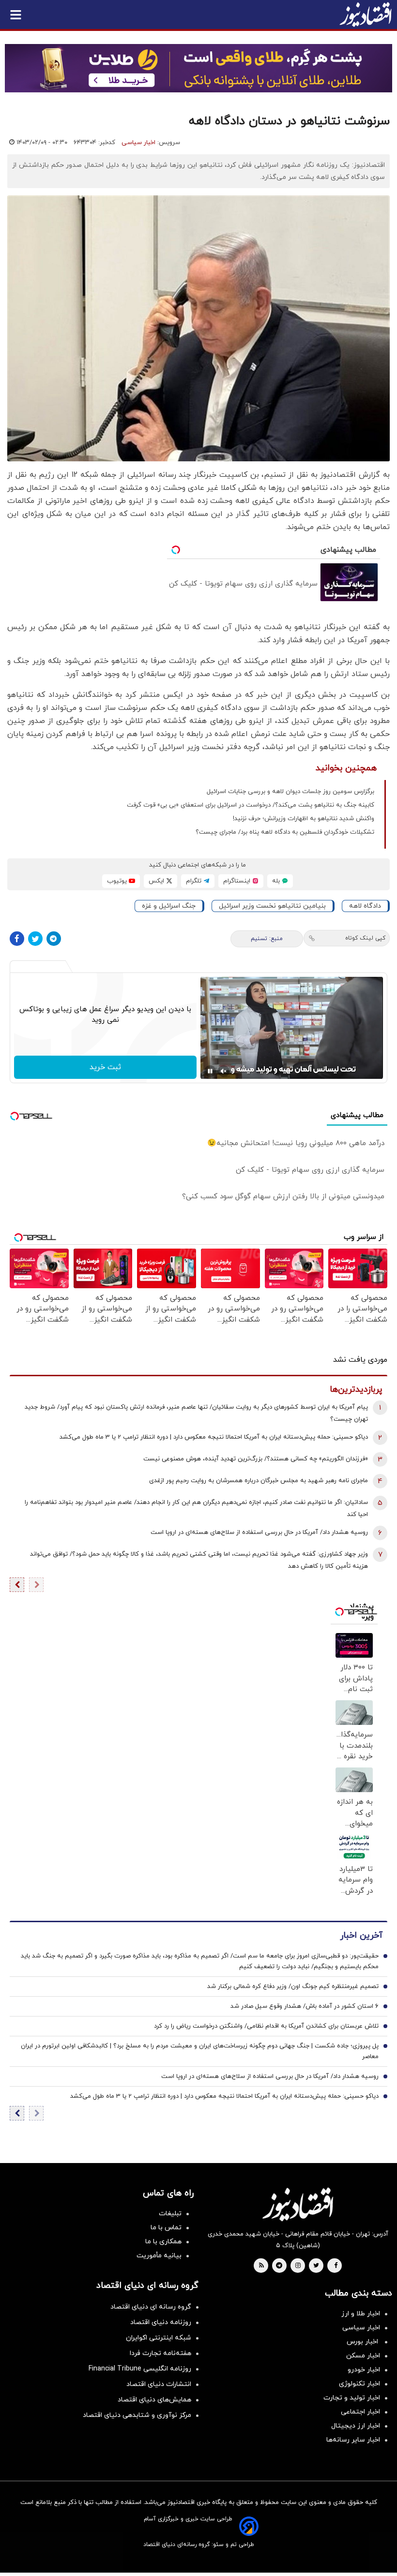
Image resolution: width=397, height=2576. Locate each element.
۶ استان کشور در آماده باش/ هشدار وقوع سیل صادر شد (305, 2006)
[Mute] (224, 1071)
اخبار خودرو (364, 2370)
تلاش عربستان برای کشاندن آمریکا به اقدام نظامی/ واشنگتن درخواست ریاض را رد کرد (266, 2026)
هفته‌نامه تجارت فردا (160, 2353)
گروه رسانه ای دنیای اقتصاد (151, 2307)
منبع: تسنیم (267, 939)
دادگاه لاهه (365, 906)
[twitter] (316, 2266)
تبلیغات (170, 2214)
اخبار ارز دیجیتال (356, 2426)
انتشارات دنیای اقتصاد (159, 2384)
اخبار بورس (363, 2342)
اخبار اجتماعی (360, 2412)
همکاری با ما (163, 2242)
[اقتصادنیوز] (298, 2204)
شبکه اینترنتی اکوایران (159, 2338)
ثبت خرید (105, 1067)
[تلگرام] (54, 939)
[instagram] (298, 2266)
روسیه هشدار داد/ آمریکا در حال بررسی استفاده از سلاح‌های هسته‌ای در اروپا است (259, 1532)
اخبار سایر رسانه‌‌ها (353, 2440)
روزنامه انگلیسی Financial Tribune (140, 2369)
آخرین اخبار (361, 1936)
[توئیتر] (35, 939)
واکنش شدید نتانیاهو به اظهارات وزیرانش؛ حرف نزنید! (304, 819)
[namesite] (366, 15)
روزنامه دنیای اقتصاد (161, 2322)
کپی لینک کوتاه (365, 938)
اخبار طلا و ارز (361, 2314)
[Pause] (210, 1071)
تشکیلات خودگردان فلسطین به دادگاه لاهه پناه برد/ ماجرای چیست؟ (285, 832)
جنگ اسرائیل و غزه (169, 906)
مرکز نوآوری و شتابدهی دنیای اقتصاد (137, 2415)
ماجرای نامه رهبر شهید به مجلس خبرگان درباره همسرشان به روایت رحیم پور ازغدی (259, 1481)
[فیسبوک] (17, 939)
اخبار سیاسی (138, 143)
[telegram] (279, 2266)
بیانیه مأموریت (159, 2256)
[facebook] (336, 2266)
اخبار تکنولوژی (359, 2384)
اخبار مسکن (363, 2356)
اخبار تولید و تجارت (352, 2398)
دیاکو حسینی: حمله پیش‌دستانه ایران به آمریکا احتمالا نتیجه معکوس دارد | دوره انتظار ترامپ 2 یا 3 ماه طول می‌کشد (214, 1437)
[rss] (261, 2266)
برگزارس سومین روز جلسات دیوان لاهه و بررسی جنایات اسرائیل (290, 792)
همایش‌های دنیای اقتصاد (154, 2400)
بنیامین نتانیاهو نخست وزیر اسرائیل (272, 906)
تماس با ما (166, 2228)
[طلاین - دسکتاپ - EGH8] (198, 68)
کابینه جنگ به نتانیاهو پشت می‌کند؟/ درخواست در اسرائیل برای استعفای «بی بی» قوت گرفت (251, 805)
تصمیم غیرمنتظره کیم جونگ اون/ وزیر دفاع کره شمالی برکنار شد (293, 1987)
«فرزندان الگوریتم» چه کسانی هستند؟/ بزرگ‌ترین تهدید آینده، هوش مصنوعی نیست (256, 1459)
